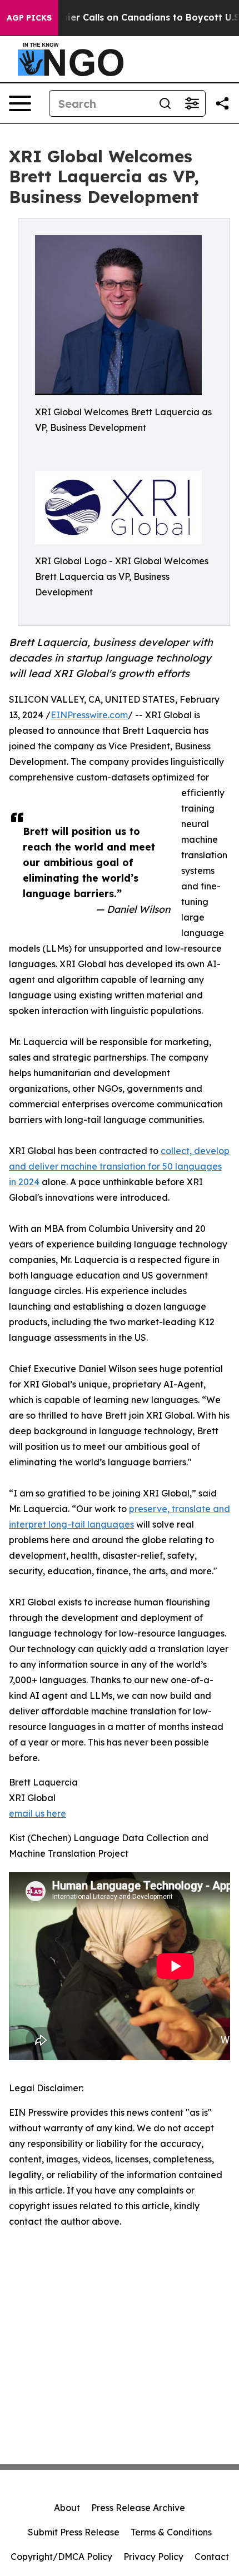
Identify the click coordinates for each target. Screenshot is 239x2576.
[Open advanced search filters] (192, 103)
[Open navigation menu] (20, 103)
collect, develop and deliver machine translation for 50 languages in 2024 (119, 1166)
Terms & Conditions (171, 2532)
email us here (38, 1813)
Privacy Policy (153, 2557)
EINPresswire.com (89, 715)
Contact (212, 2557)
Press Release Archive (138, 2508)
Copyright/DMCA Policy (61, 2557)
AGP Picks (29, 18)
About (67, 2508)
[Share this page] (222, 103)
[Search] (165, 103)
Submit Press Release (74, 2532)
